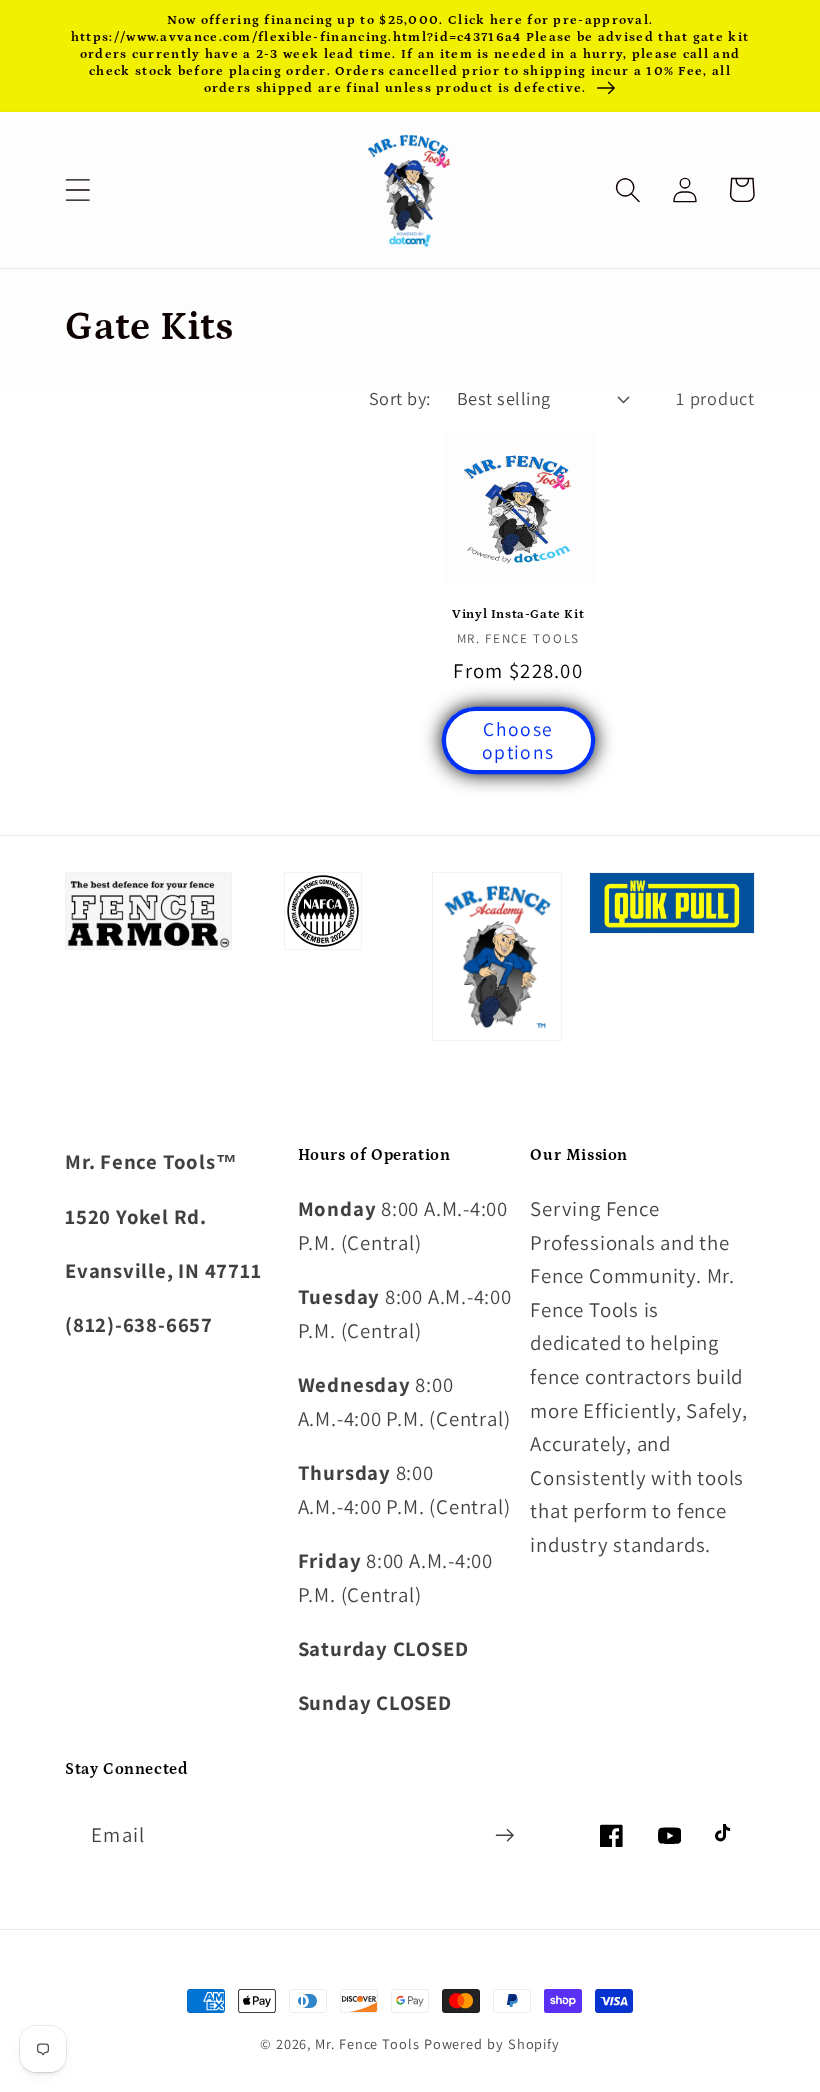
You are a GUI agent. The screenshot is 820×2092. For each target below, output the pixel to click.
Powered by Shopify (492, 2043)
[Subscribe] (504, 1835)
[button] (77, 189)
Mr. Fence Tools (367, 2043)
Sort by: (400, 398)
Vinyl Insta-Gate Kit (518, 614)
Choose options (518, 740)
